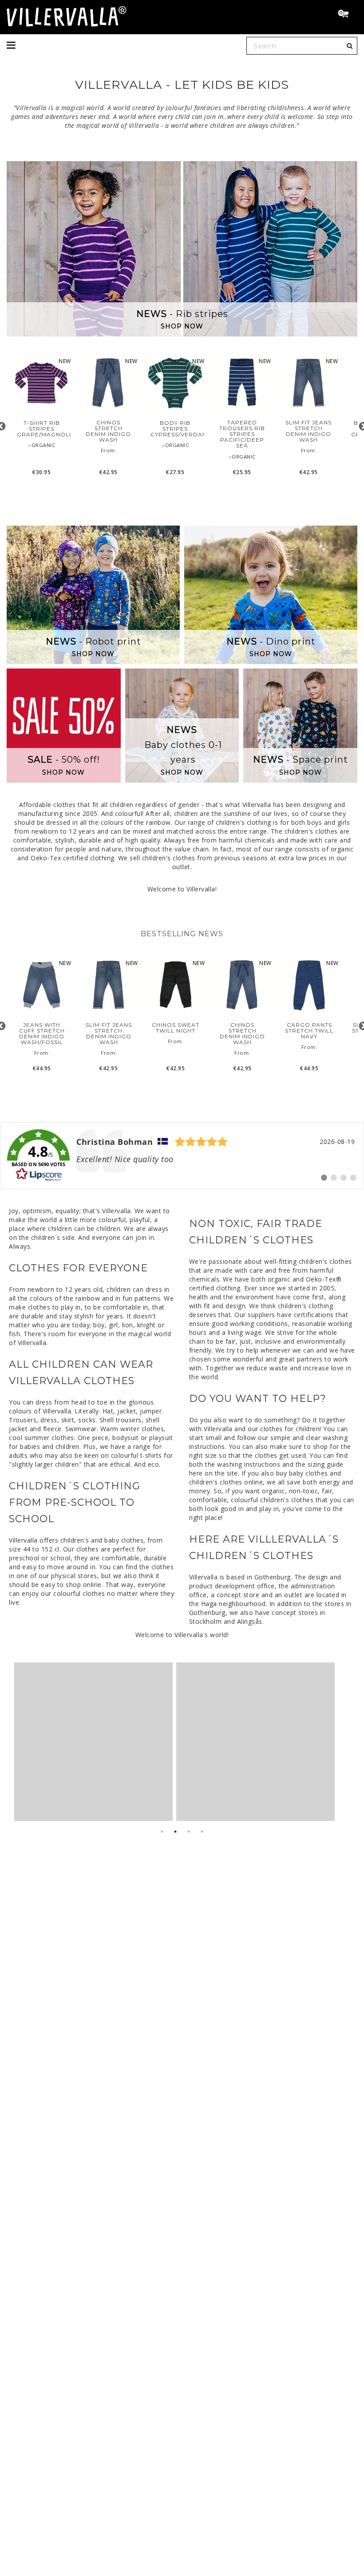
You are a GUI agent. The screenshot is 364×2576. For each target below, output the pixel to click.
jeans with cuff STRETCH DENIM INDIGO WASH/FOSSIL (42, 1034)
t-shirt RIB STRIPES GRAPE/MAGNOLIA (42, 429)
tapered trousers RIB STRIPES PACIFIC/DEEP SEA (242, 434)
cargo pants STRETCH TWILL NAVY (309, 1031)
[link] (182, 1155)
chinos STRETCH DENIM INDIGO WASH (108, 431)
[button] (347, 15)
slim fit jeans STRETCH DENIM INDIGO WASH (309, 431)
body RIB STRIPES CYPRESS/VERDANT (175, 429)
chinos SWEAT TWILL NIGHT (176, 1028)
